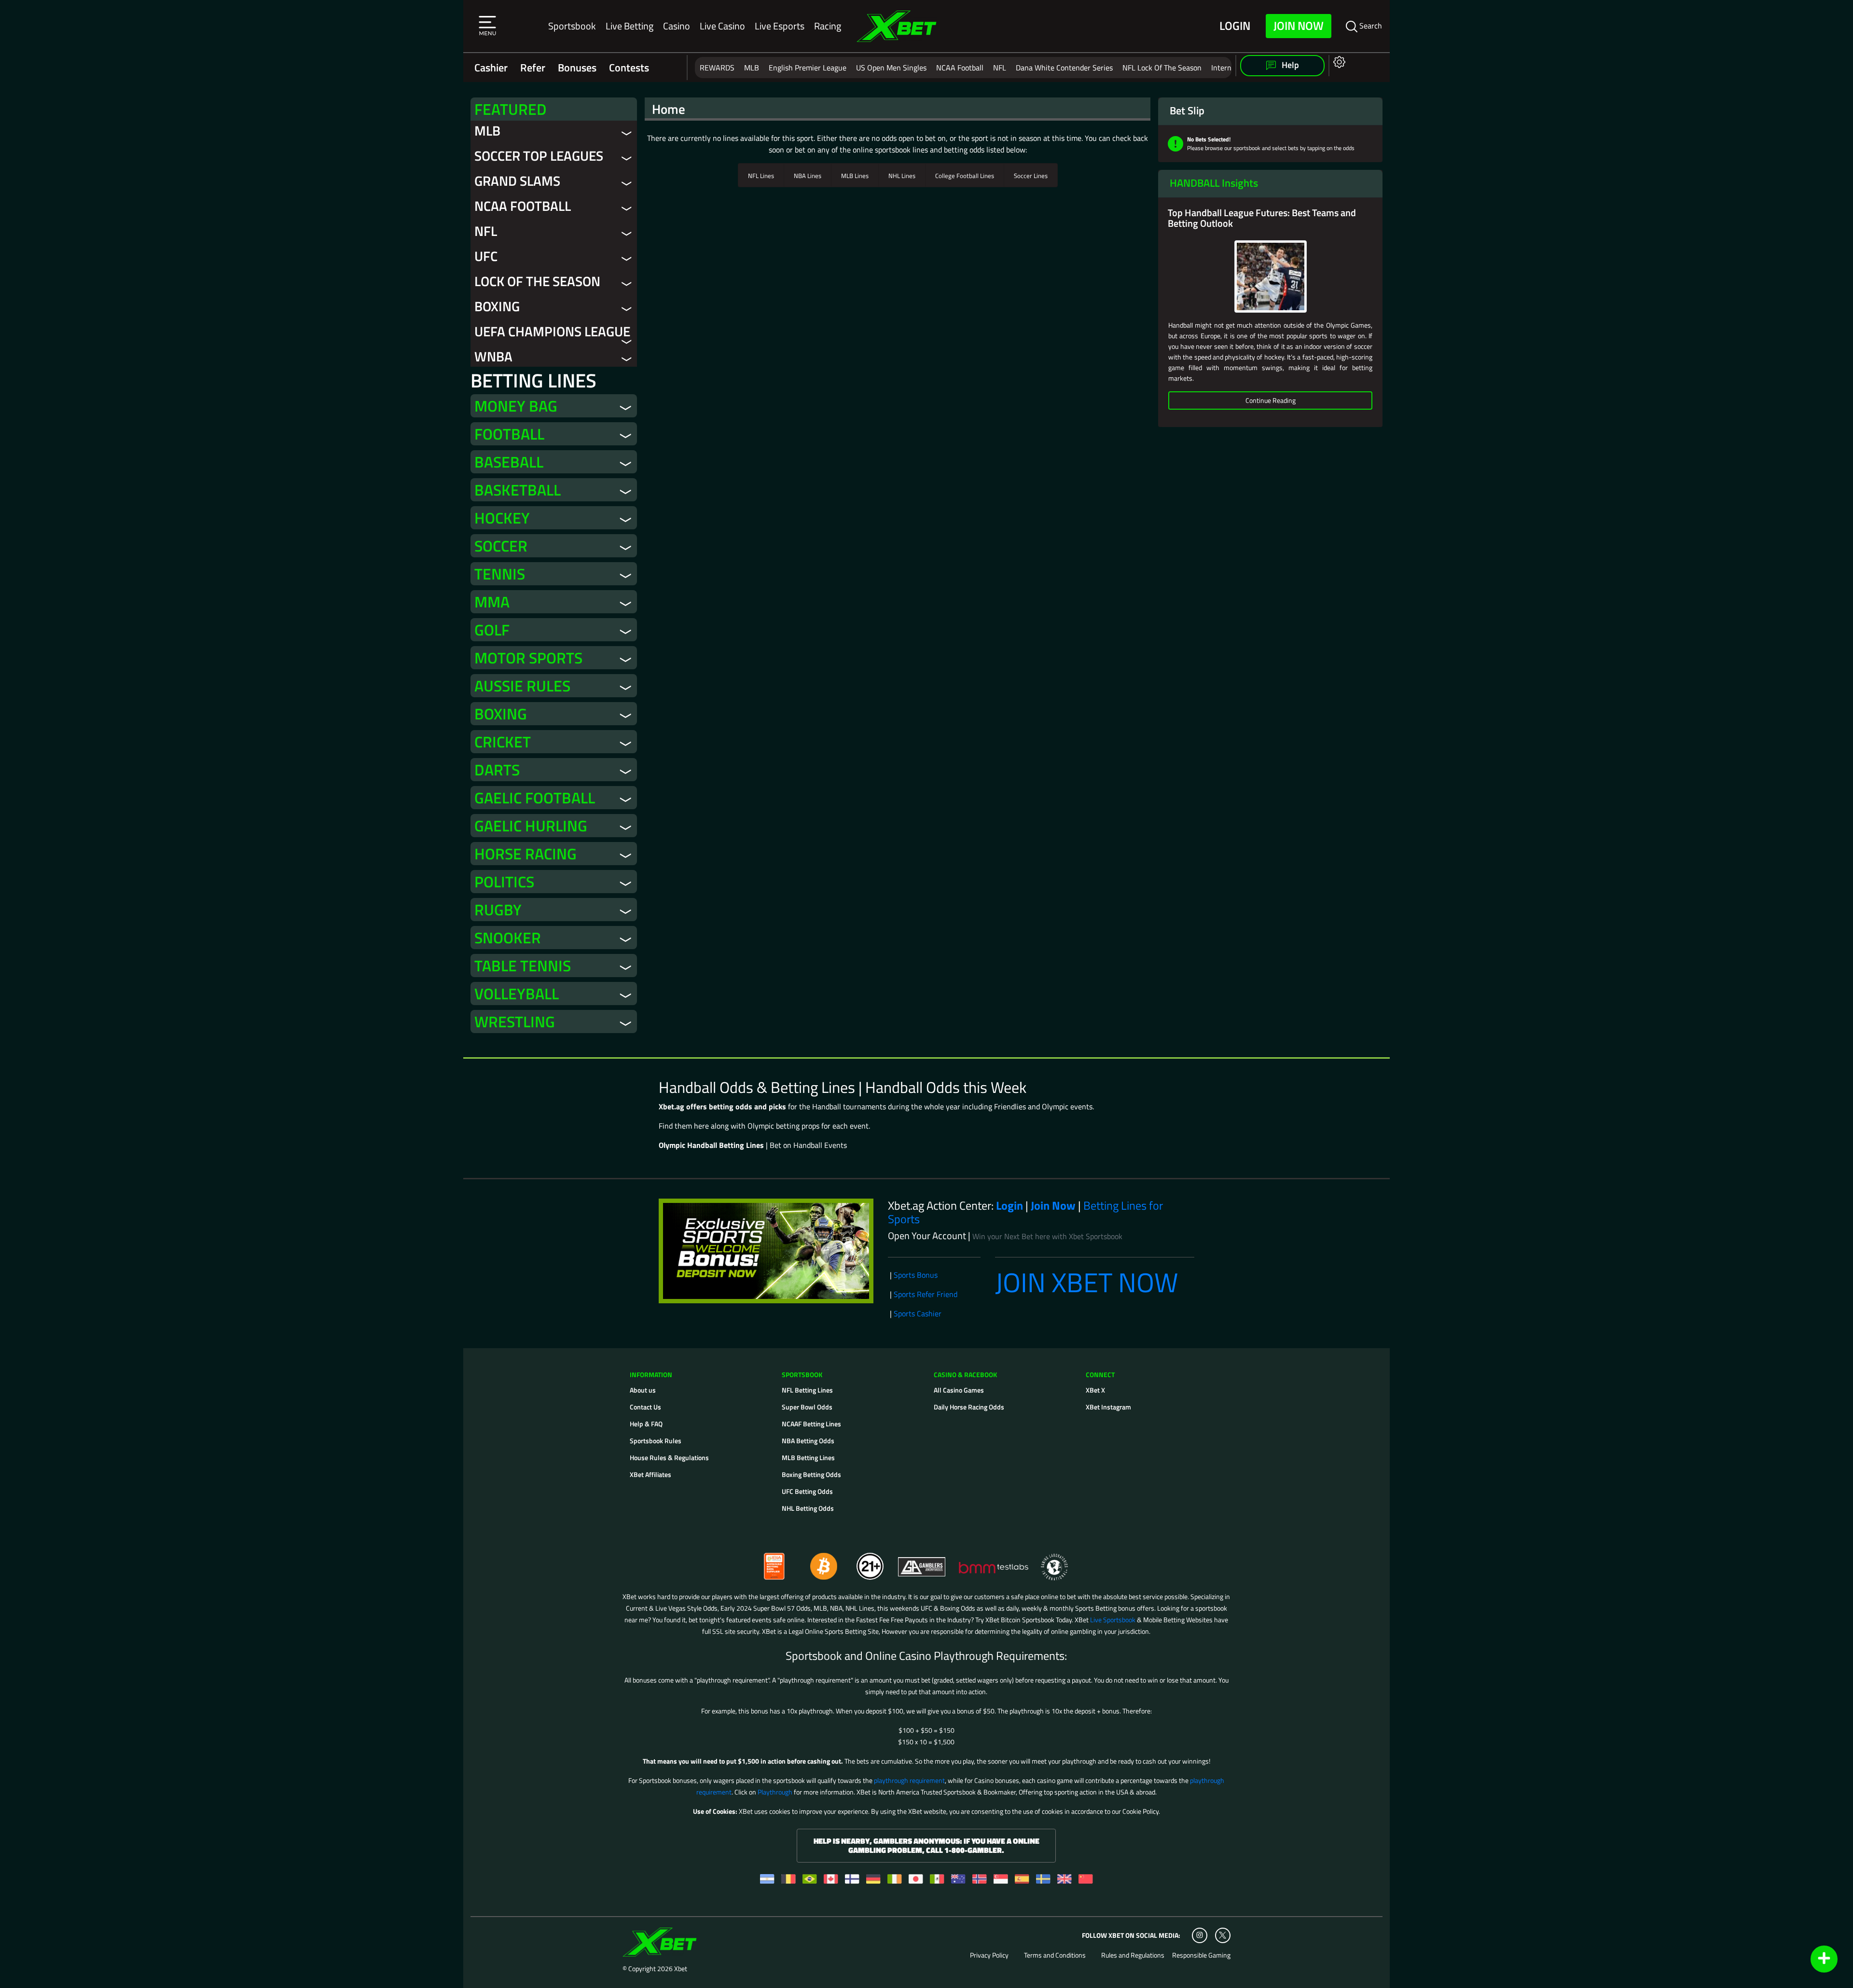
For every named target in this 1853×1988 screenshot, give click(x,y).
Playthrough (775, 1792)
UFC (486, 256)
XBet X (1095, 1390)
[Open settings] (1337, 62)
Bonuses (577, 68)
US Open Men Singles (891, 68)
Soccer (501, 546)
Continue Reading (1271, 400)
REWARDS (717, 68)
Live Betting (629, 26)
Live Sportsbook (1113, 1620)
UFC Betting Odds (807, 1491)
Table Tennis (523, 966)
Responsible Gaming (1201, 1955)
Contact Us (645, 1407)
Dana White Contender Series (1064, 68)
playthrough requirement (909, 1780)
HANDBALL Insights (1214, 183)
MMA (492, 602)
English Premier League (808, 68)
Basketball (518, 490)
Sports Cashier (918, 1313)
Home (669, 109)
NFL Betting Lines (807, 1390)
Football (509, 434)
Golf (492, 630)
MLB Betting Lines (808, 1457)
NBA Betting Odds (808, 1441)
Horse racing (525, 854)
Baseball (509, 462)
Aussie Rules (522, 686)
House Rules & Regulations (669, 1457)
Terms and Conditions (1055, 1955)
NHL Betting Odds (808, 1508)
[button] (487, 26)
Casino (677, 26)
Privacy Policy (989, 1955)
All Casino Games (959, 1390)
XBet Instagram (1108, 1407)
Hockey (502, 518)
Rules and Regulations (1133, 1955)
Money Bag (516, 406)
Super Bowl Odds (807, 1407)
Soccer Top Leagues (539, 156)
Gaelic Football (535, 798)
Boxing (497, 306)
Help (1289, 65)
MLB (752, 68)
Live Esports (780, 26)
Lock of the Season (537, 281)
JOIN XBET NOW (1087, 1282)
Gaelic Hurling (531, 826)
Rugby (498, 910)
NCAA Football (960, 68)
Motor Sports (528, 658)
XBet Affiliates (650, 1474)
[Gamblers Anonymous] (922, 1562)
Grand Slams (517, 181)
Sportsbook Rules (656, 1441)
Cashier (491, 68)
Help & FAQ (646, 1424)
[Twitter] (1223, 1935)
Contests (629, 68)
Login (1235, 26)
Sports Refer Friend (926, 1294)
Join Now (1299, 26)
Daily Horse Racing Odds (969, 1407)
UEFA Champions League (552, 331)
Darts (497, 770)
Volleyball (517, 994)
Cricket (503, 742)
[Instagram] (1200, 1935)
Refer (533, 68)
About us (643, 1390)
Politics (504, 882)
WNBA (493, 356)
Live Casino (722, 26)
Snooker (508, 938)
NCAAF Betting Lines (811, 1424)
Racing (828, 26)
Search (1370, 26)
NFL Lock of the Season (1162, 68)
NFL (1000, 68)
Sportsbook (572, 26)
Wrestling (515, 1022)
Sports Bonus (916, 1275)
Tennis (500, 574)
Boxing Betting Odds (811, 1474)
